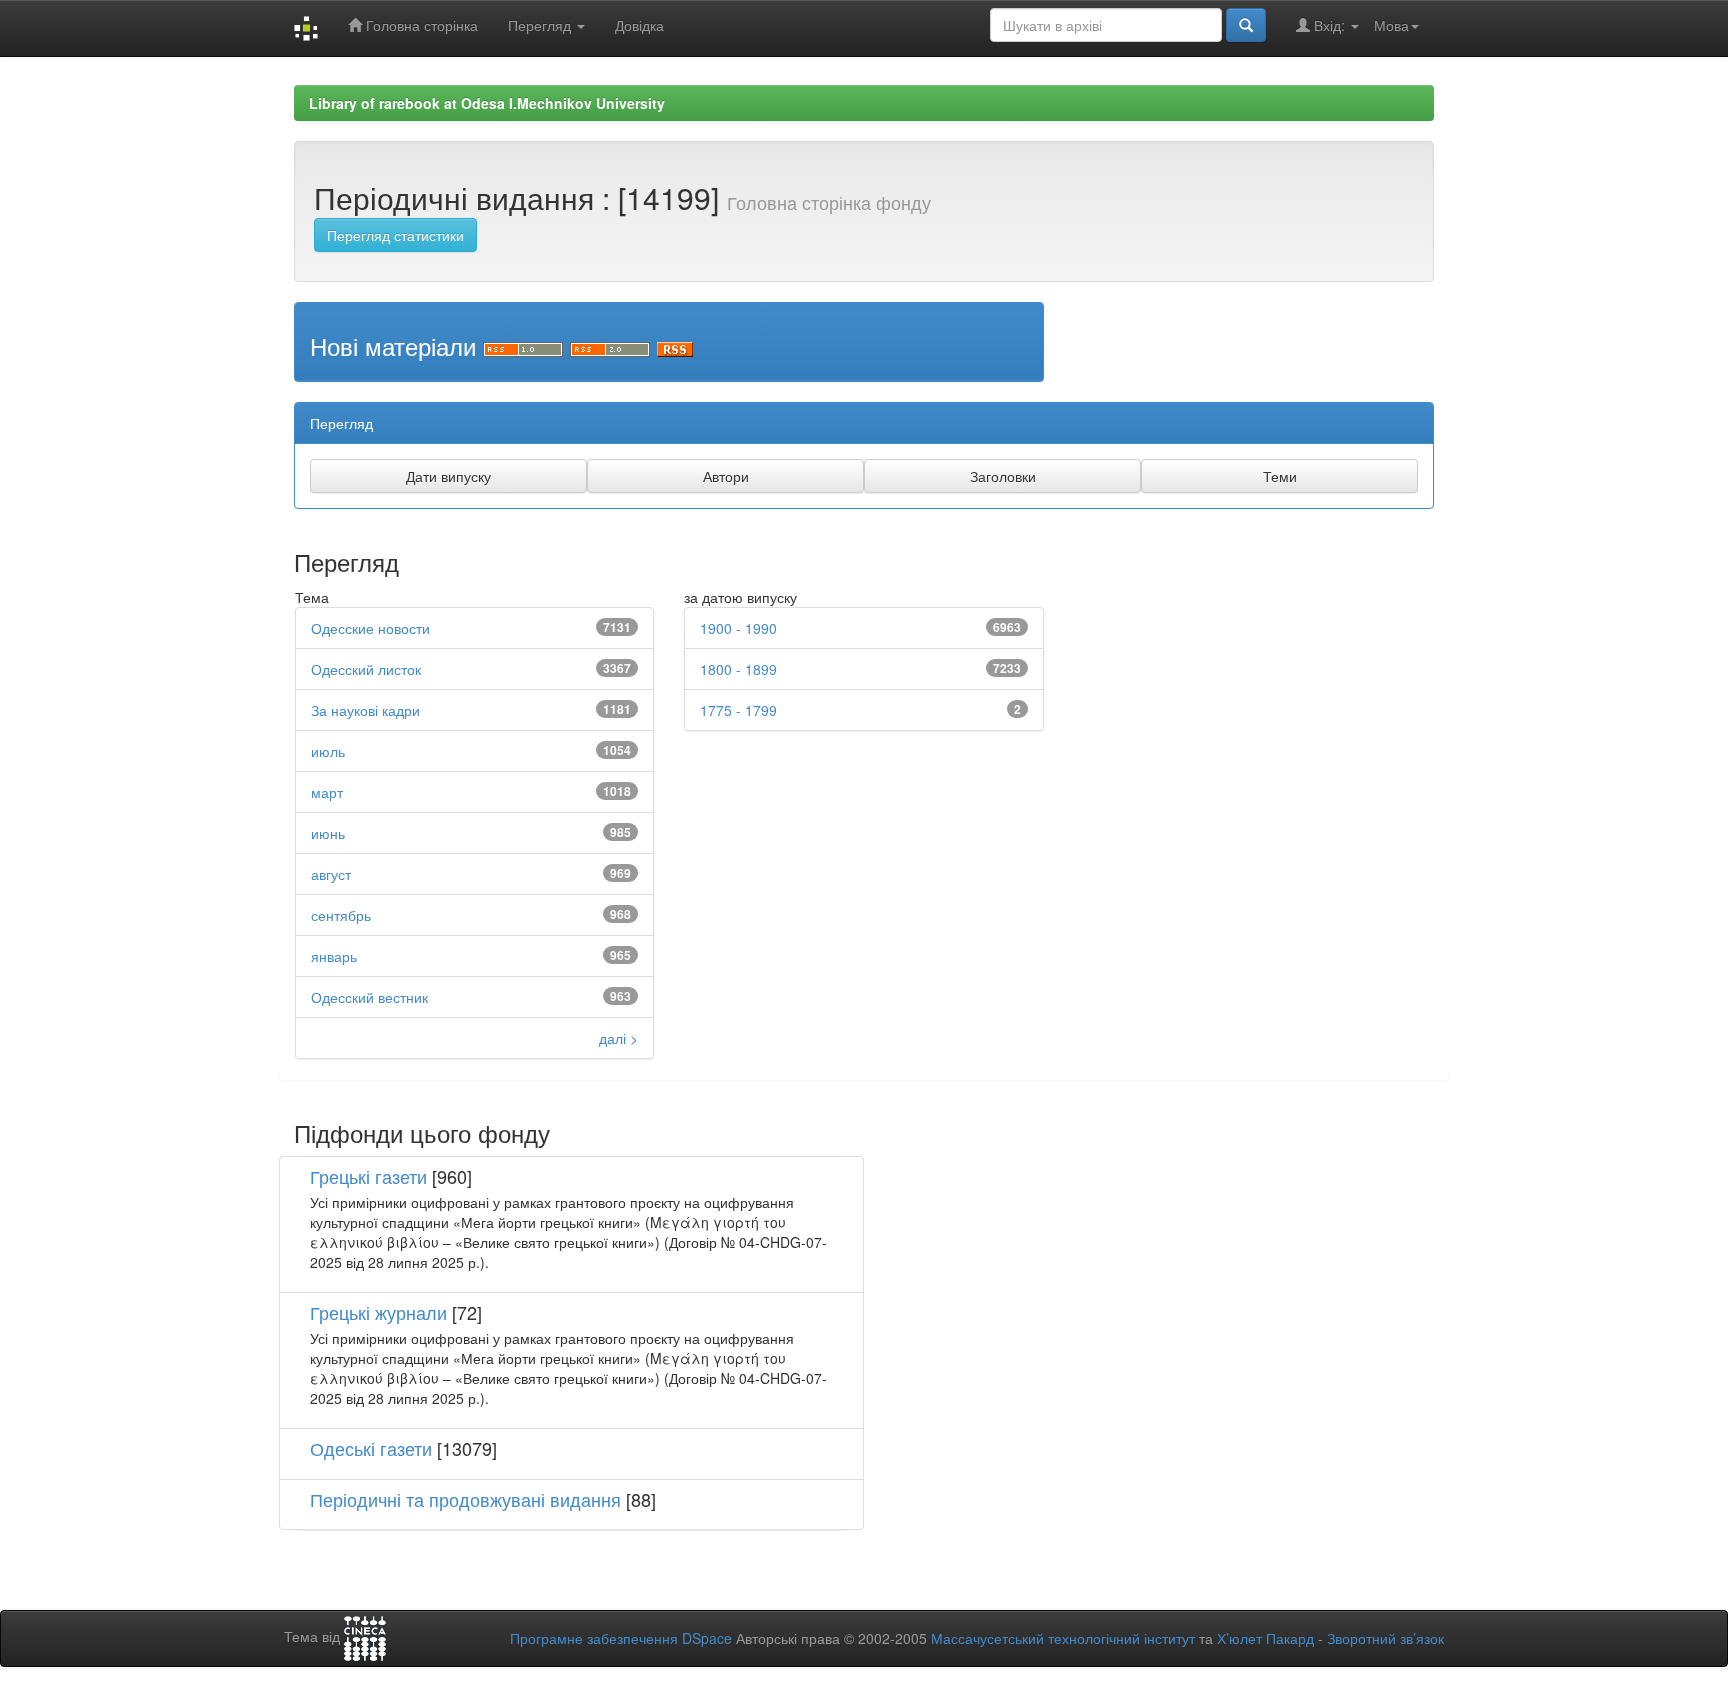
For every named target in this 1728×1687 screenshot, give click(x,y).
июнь (328, 833)
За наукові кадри (365, 710)
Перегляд (541, 25)
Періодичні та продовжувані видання (465, 1499)
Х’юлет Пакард (1265, 1638)
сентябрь (341, 915)
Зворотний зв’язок (1385, 1638)
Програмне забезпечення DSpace (621, 1638)
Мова (1391, 25)
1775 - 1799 (738, 710)
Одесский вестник (369, 997)
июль (328, 751)
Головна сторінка (420, 25)
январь (334, 956)
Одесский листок (366, 669)
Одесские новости (370, 628)
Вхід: (1329, 25)
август (331, 874)
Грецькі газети (368, 1176)
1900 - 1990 (738, 628)
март (327, 792)
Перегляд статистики (395, 235)
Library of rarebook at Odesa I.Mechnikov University (487, 103)
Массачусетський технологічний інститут (1063, 1638)
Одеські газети (371, 1448)
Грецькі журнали (378, 1312)
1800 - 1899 (738, 669)
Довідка (639, 25)
